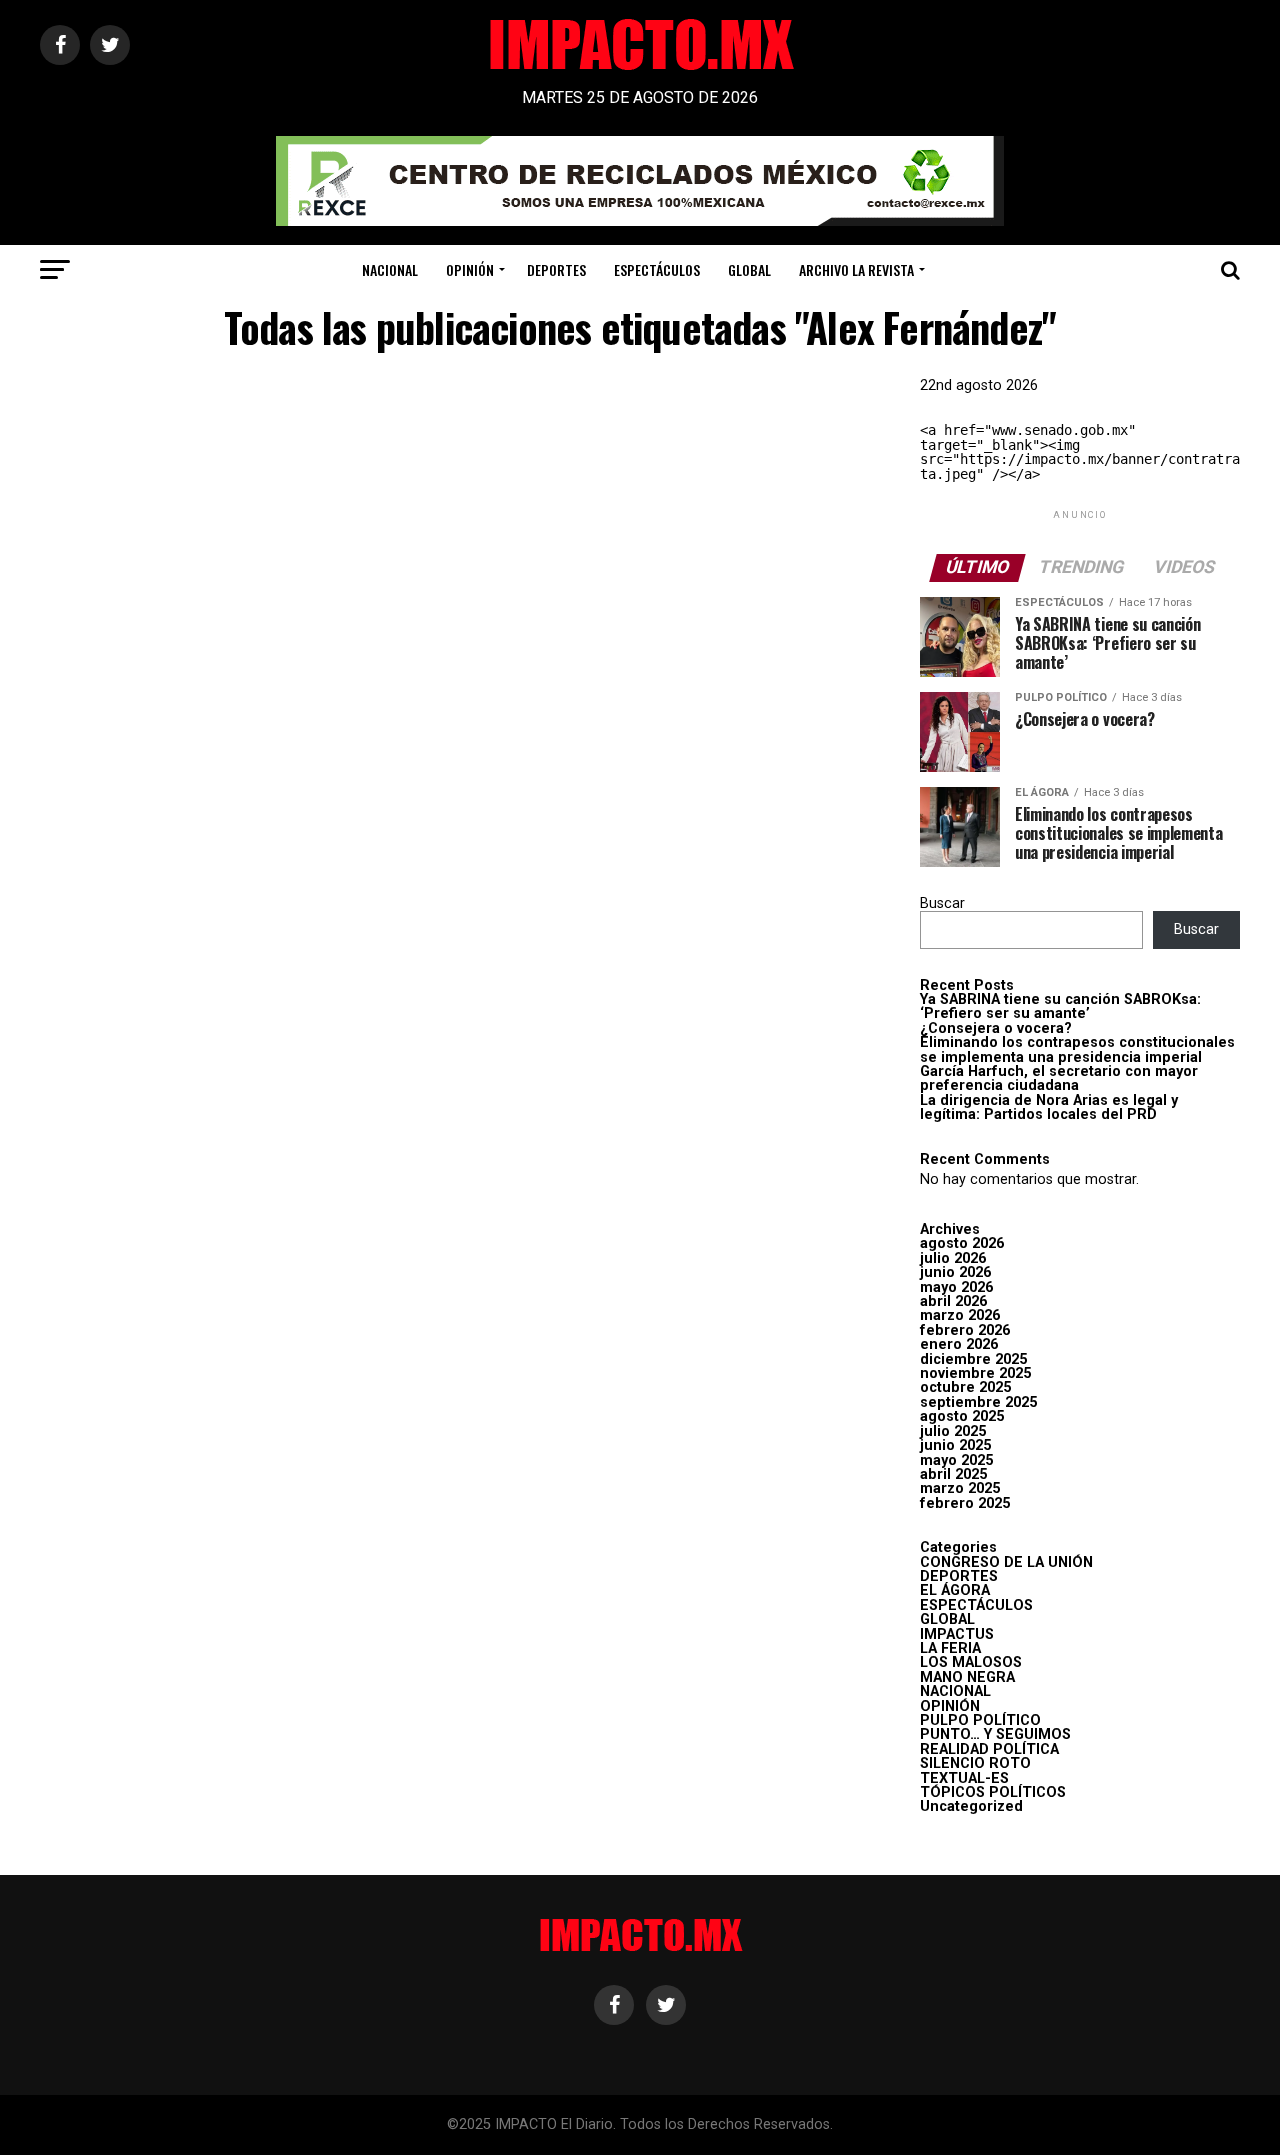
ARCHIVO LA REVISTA (856, 269)
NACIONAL (390, 269)
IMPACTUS (957, 1634)
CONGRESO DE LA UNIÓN (1006, 1562)
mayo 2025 (956, 1460)
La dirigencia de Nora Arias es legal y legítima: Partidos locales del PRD (1049, 1107)
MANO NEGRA (967, 1677)
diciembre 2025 (973, 1359)
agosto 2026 (962, 1243)
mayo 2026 (956, 1287)
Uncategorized (971, 1806)
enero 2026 (959, 1344)
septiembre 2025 (978, 1402)
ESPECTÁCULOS (657, 269)
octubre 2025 (965, 1387)
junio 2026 (955, 1272)
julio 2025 (953, 1431)
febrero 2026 (965, 1330)
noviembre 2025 (975, 1373)
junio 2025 (955, 1445)
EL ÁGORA (955, 1590)
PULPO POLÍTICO (980, 1720)
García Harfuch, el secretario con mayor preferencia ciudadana (1059, 1078)
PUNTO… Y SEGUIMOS (995, 1734)
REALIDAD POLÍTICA (989, 1749)
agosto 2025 (962, 1416)
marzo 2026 (960, 1315)
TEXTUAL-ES (964, 1778)
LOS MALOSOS (971, 1662)
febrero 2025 (965, 1503)
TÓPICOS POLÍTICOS (993, 1792)
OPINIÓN (470, 269)
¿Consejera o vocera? (996, 1028)
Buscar (942, 903)
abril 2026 (953, 1301)
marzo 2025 (960, 1488)
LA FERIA (950, 1648)
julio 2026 (953, 1258)
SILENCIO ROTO (975, 1763)
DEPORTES (556, 269)
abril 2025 (953, 1474)
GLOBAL (749, 269)
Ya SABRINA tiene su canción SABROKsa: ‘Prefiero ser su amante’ (1060, 1006)
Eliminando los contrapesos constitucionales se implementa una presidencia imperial (1077, 1049)
